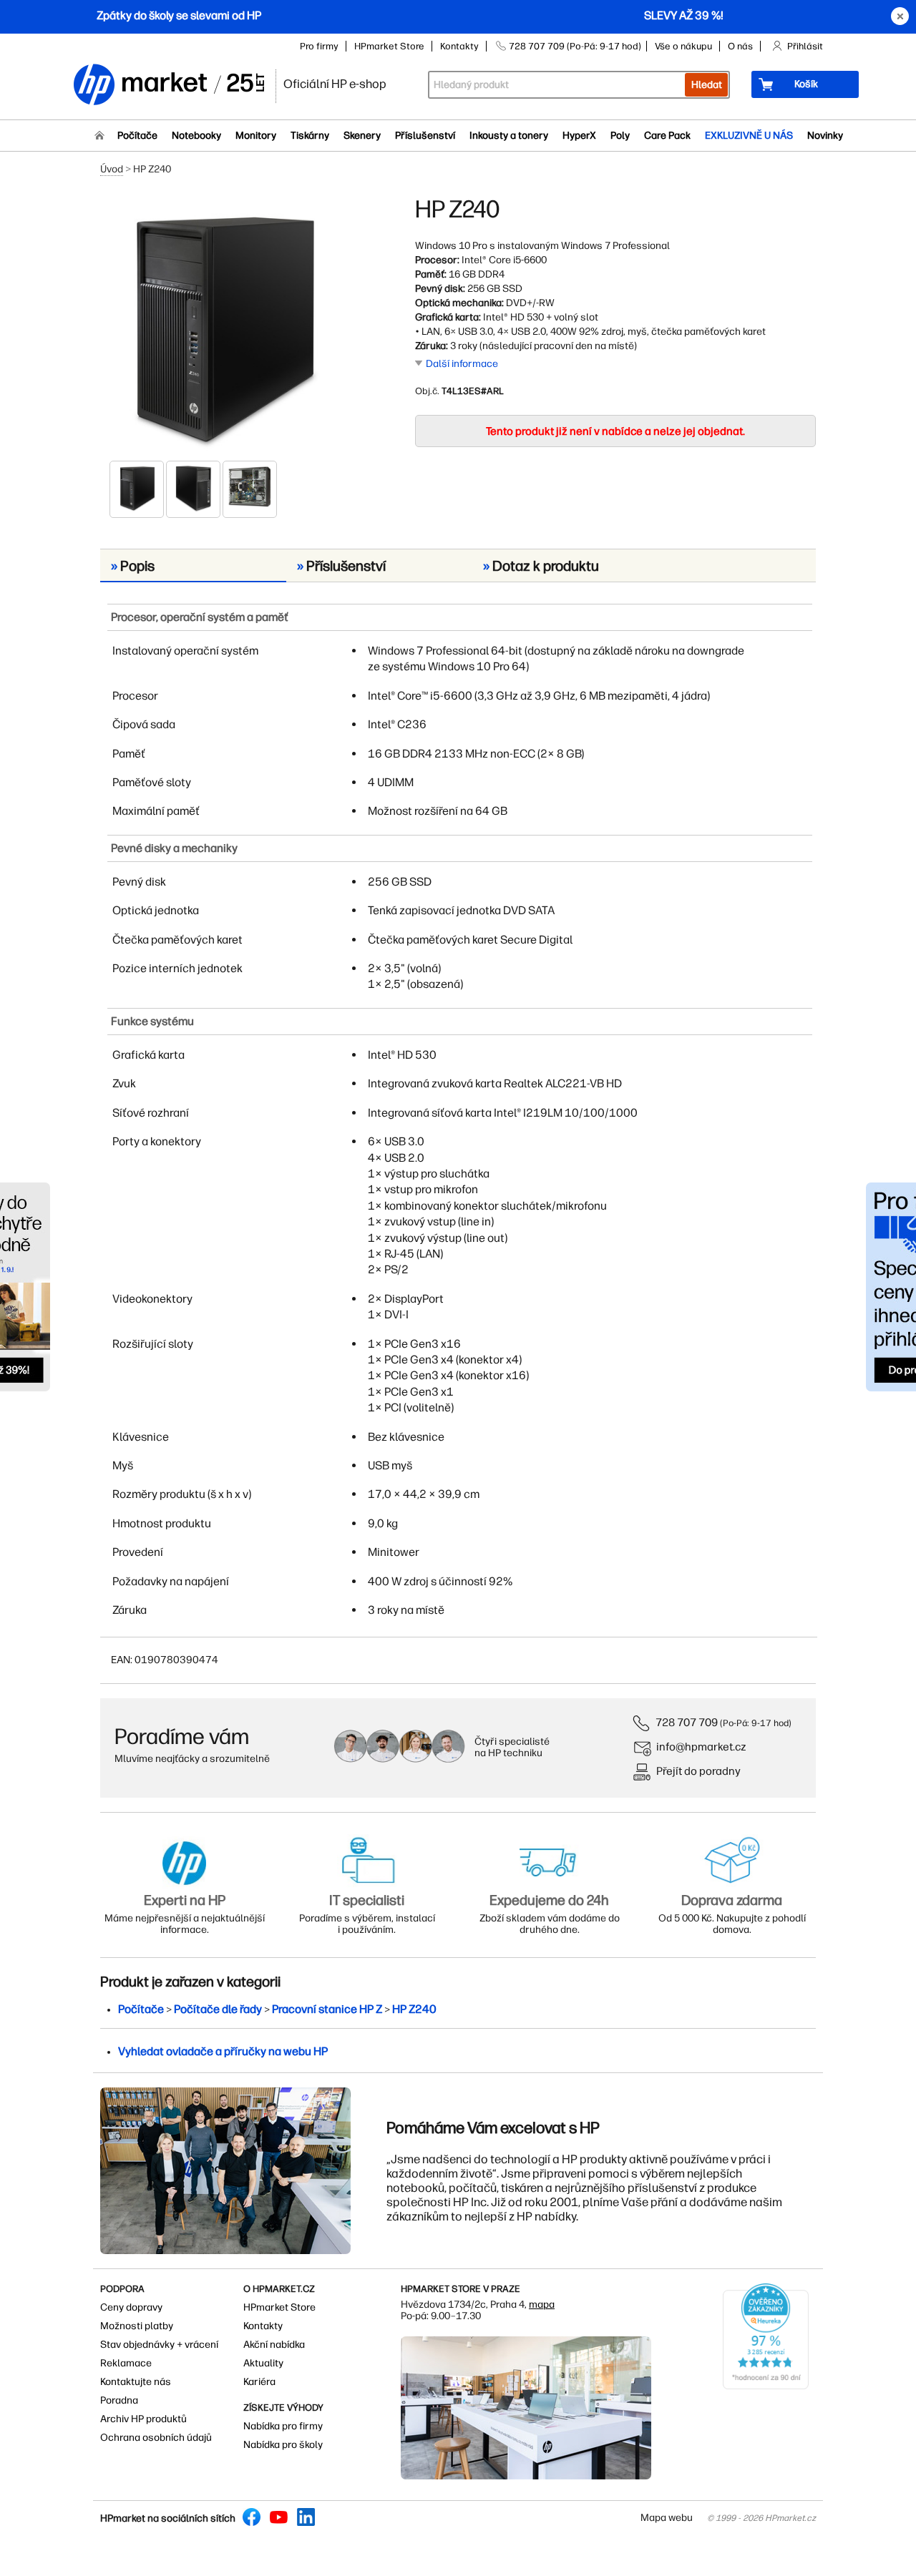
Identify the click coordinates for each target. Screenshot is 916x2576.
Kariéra (259, 2382)
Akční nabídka (274, 2345)
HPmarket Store (389, 46)
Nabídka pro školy (283, 2445)
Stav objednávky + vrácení (159, 2345)
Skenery (362, 136)
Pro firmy (319, 46)
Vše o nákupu (683, 46)
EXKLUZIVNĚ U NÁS (749, 136)
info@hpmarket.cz (701, 1747)
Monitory (256, 136)
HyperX (579, 136)
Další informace (462, 364)
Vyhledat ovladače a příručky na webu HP (223, 2051)
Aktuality (263, 2363)
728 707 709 (687, 1722)
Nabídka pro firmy (283, 2426)
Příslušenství (425, 136)
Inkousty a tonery (509, 136)
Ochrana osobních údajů (156, 2438)
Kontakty (459, 46)
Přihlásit (805, 46)
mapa (542, 2305)
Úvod (112, 169)
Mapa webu (667, 2518)
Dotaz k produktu (541, 566)
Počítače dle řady (218, 2009)
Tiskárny (310, 136)
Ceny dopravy (131, 2307)
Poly (620, 136)
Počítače (137, 136)
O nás (740, 46)
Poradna (119, 2400)
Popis (133, 566)
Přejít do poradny (698, 1771)
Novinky (825, 136)
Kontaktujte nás (136, 2382)
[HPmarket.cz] (168, 85)
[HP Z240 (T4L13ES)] (222, 327)
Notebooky (196, 136)
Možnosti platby (137, 2326)
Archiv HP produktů (143, 2419)
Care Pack (667, 136)
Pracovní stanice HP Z (327, 2009)
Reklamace (126, 2363)
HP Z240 (414, 2009)
